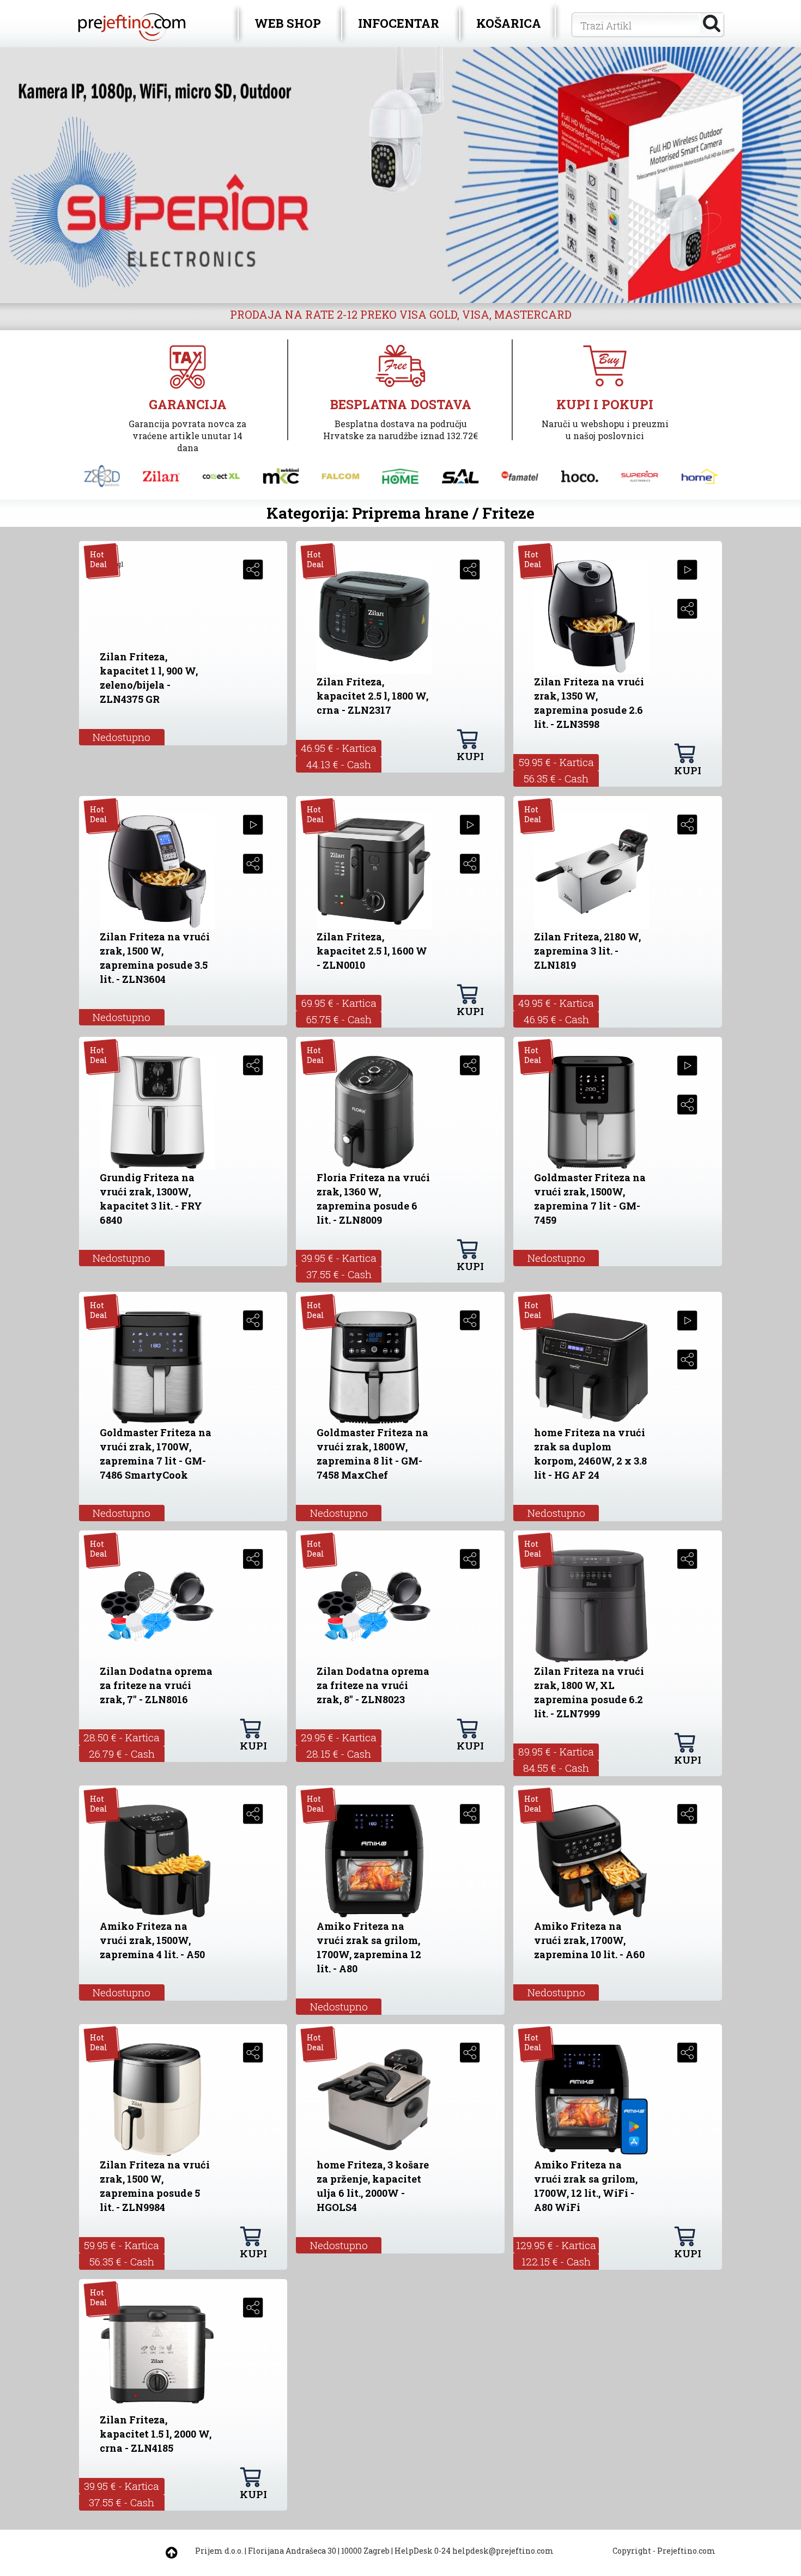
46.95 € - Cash (556, 1019)
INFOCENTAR (399, 23)
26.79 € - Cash (122, 1754)
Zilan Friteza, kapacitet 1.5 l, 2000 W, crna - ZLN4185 (156, 2434)
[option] (400, 175)
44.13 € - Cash (339, 764)
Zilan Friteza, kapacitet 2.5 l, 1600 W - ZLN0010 (372, 951)
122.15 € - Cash (556, 2261)
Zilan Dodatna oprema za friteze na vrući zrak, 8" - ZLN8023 (373, 1685)
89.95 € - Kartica (556, 1751)
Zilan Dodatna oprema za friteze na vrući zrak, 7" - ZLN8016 (156, 1685)
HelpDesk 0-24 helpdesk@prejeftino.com (474, 2551)
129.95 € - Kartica (556, 2245)
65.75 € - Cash (339, 1019)
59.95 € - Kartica (556, 762)
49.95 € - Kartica (556, 1003)
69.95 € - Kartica (339, 1003)
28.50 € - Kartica (122, 1737)
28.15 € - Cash (339, 1754)
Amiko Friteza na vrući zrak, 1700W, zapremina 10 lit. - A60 (589, 1940)
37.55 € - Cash (339, 1274)
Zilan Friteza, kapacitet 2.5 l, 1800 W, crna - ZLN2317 (372, 696)
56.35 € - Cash (556, 778)
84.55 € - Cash (556, 1768)
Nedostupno (122, 737)
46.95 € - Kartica (339, 748)
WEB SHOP (288, 23)
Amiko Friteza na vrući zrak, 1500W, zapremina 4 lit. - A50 (152, 1940)
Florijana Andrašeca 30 (292, 2551)
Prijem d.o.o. (219, 2551)
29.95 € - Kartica (339, 1737)
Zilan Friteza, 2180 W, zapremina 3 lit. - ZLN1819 (587, 951)
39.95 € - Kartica (339, 1258)
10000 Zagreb (365, 2551)
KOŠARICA (509, 23)
